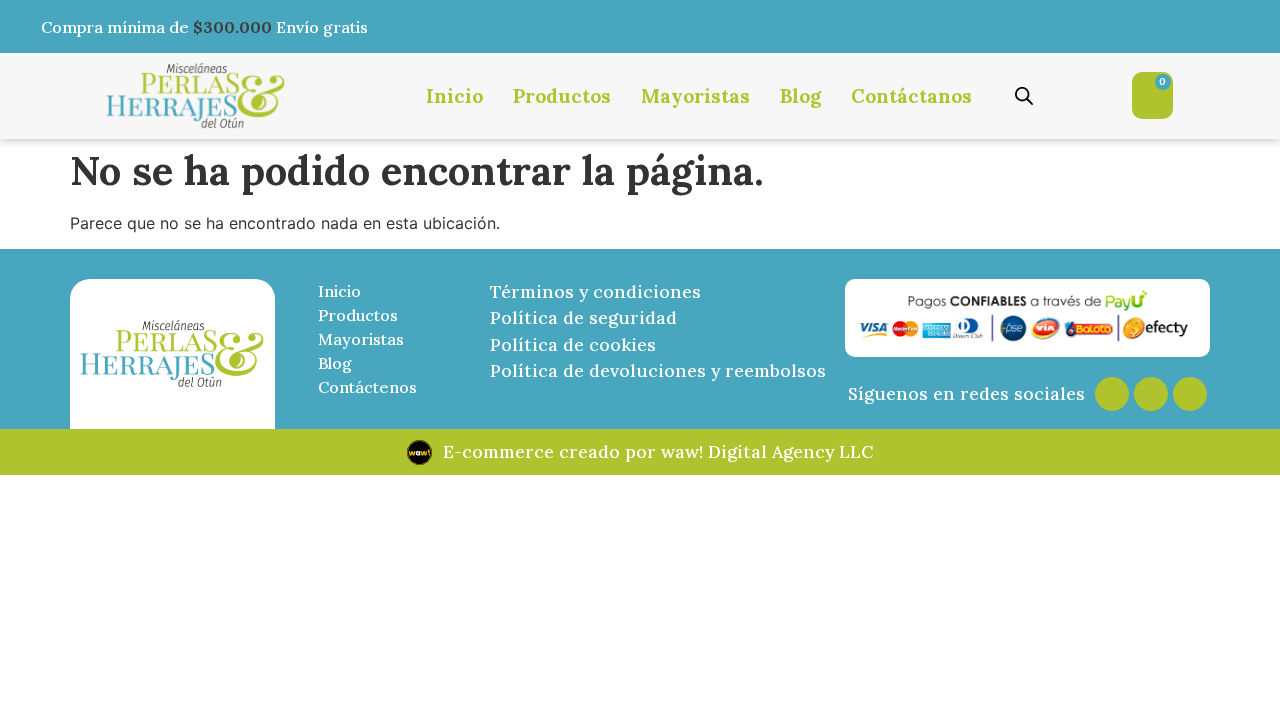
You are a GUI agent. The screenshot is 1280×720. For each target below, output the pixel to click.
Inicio (454, 96)
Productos (562, 96)
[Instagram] (1112, 394)
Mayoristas (695, 96)
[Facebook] (1151, 394)
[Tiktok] (1190, 394)
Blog (800, 96)
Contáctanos (911, 96)
